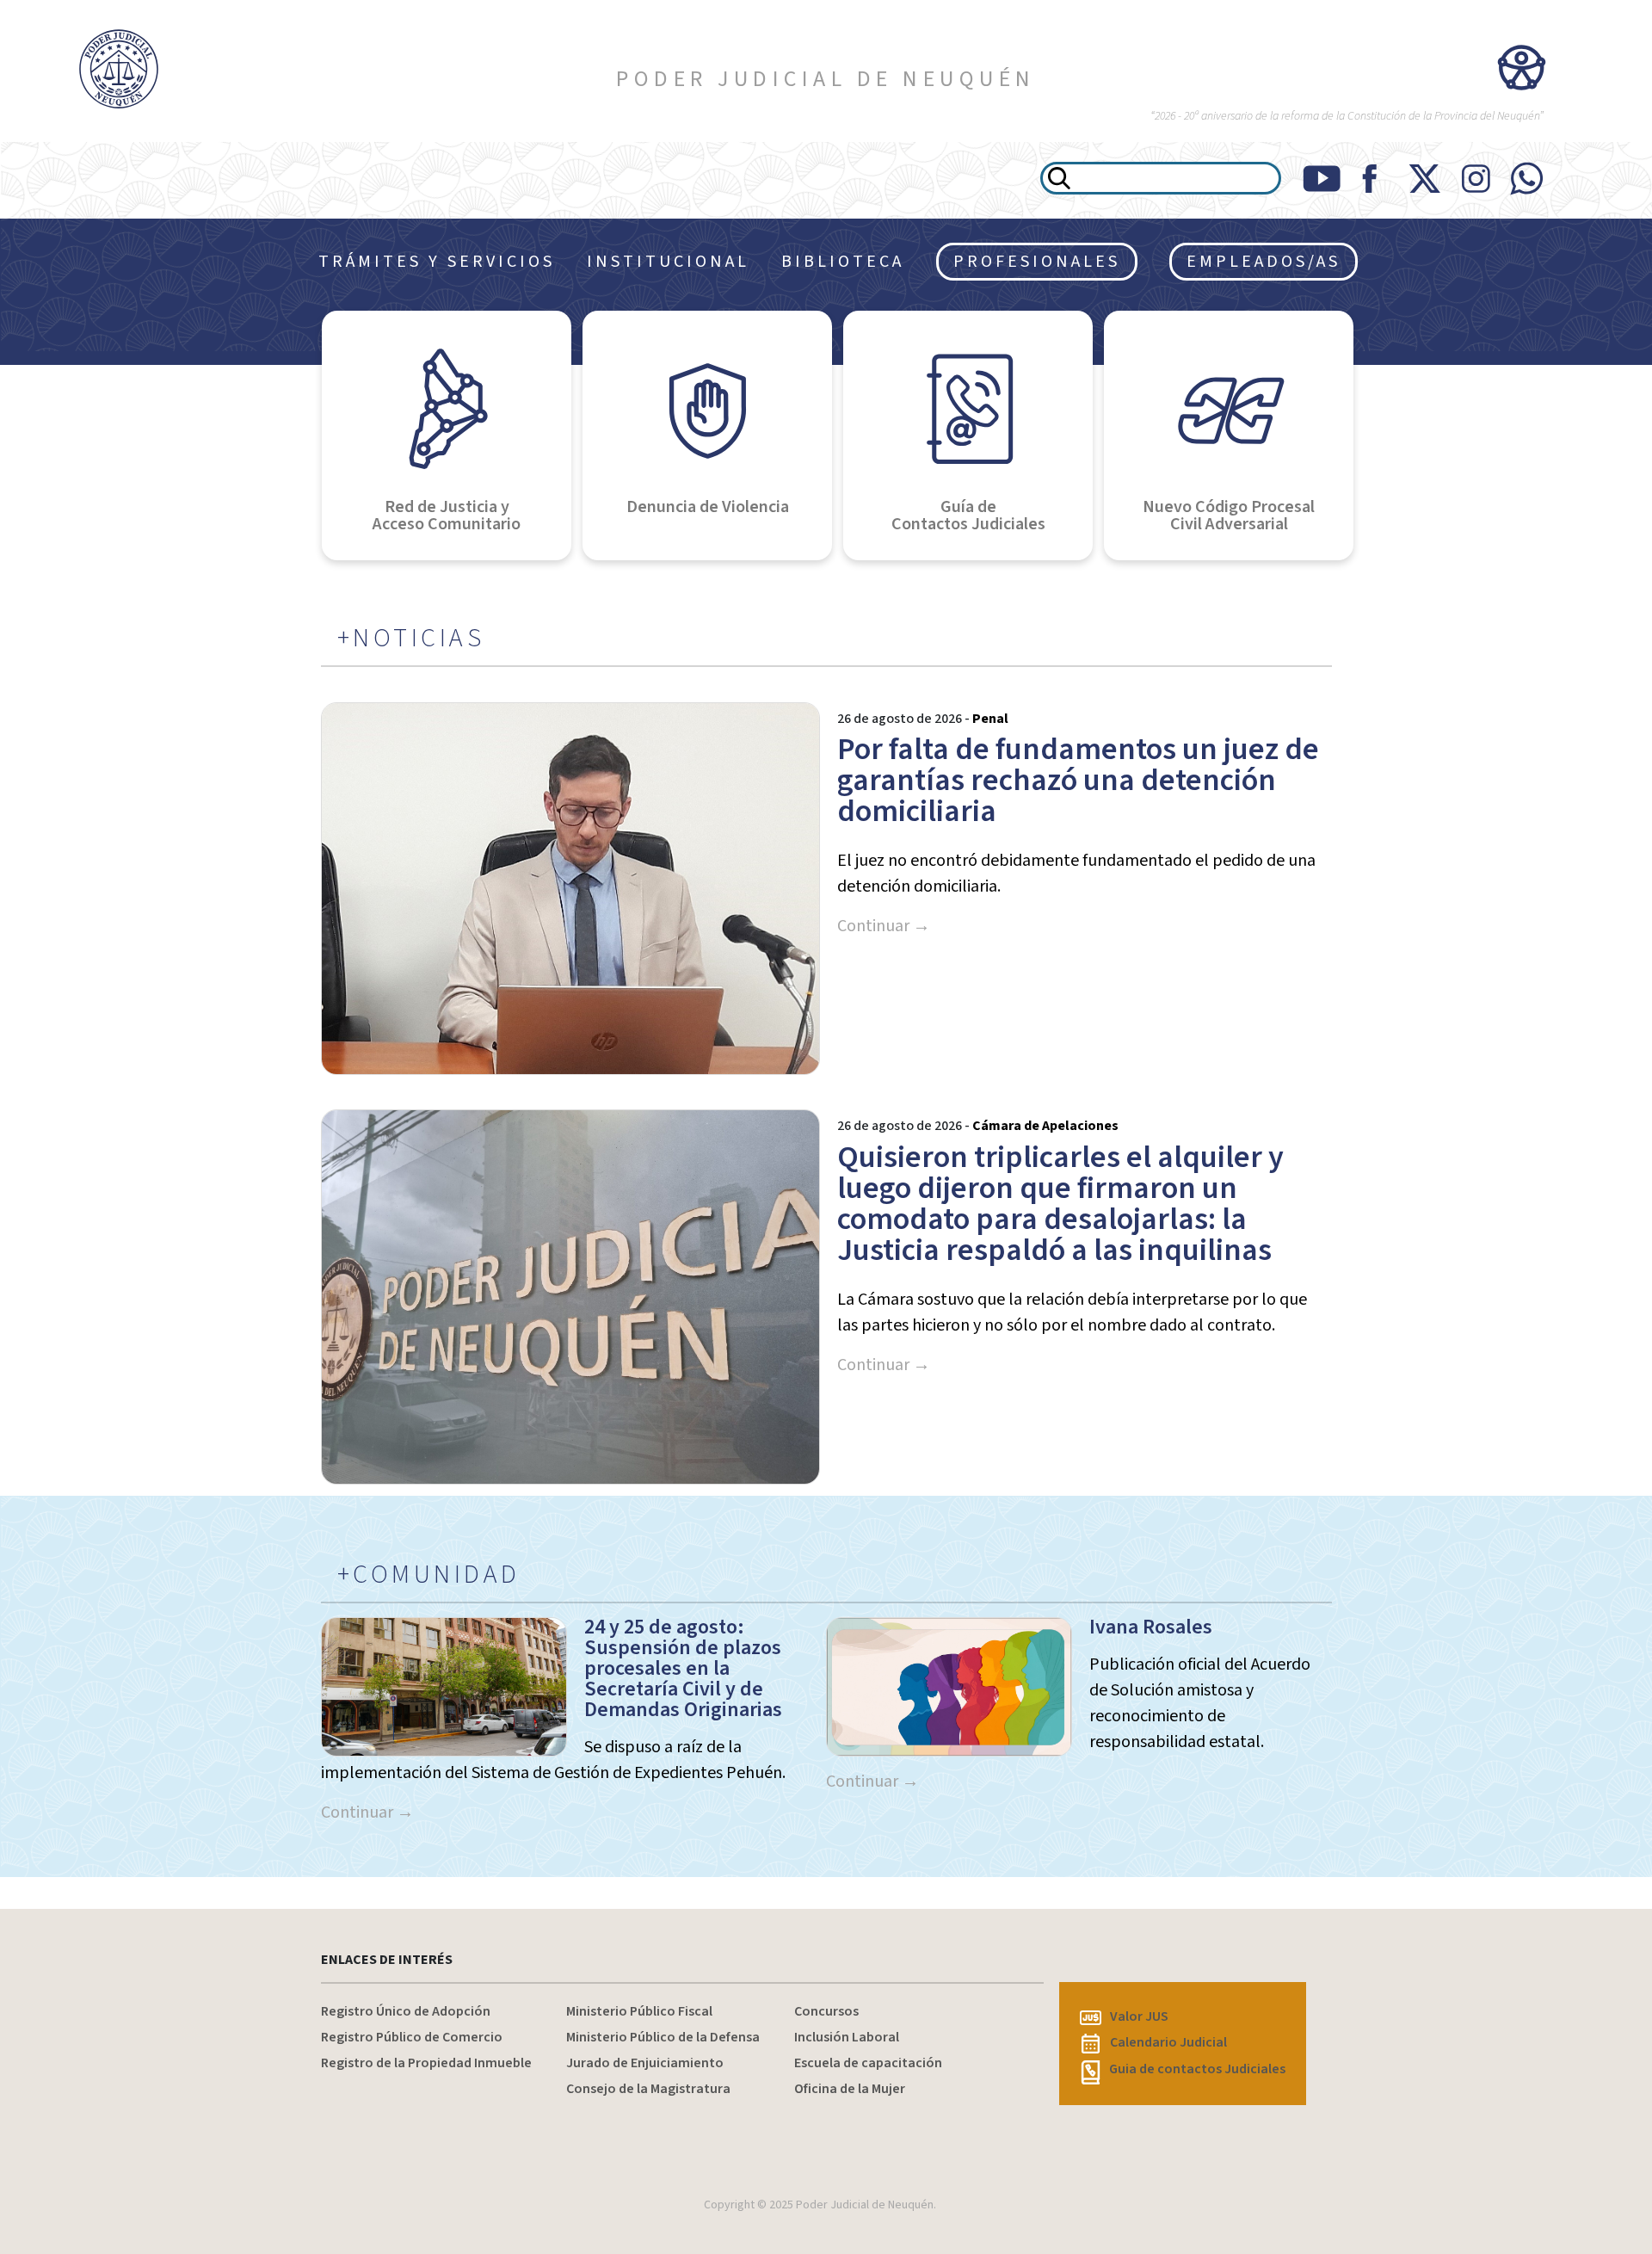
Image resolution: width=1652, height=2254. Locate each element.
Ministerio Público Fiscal (639, 2011)
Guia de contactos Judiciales (1197, 2069)
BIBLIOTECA (843, 262)
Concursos (826, 2011)
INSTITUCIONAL (668, 262)
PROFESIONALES (1037, 262)
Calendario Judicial (1168, 2042)
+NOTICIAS (411, 639)
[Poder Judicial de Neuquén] (138, 69)
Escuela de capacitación (868, 2063)
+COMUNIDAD (429, 1575)
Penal (990, 719)
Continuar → (884, 926)
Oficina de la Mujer (850, 2089)
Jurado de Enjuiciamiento (645, 2063)
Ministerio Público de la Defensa (663, 2037)
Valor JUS (1139, 2016)
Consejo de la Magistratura (648, 2089)
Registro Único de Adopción (406, 2011)
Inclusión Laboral (847, 2037)
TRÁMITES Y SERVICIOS (437, 262)
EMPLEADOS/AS (1264, 262)
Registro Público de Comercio (412, 2037)
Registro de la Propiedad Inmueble (426, 2063)
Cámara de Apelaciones (1045, 1126)
